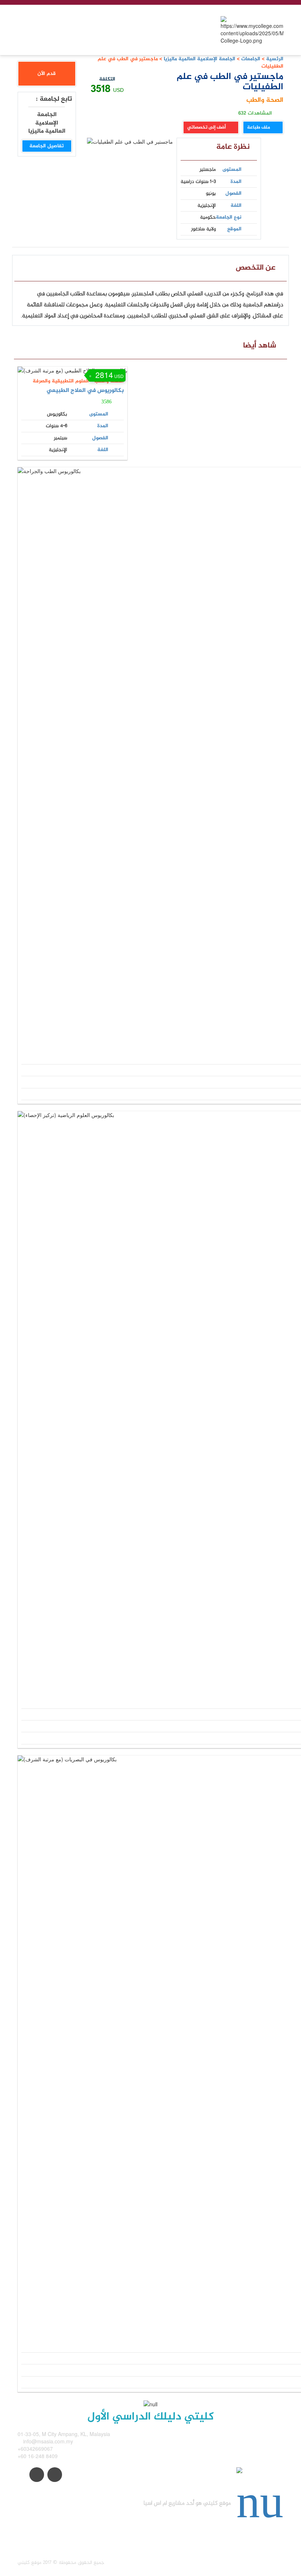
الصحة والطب (265, 100)
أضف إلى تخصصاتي (207, 127)
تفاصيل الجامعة (47, 146)
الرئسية (275, 59)
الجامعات (251, 59)
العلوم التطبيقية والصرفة (61, 381)
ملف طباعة (259, 127)
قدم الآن (47, 74)
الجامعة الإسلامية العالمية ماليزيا (199, 59)
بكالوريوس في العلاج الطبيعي (85, 391)
